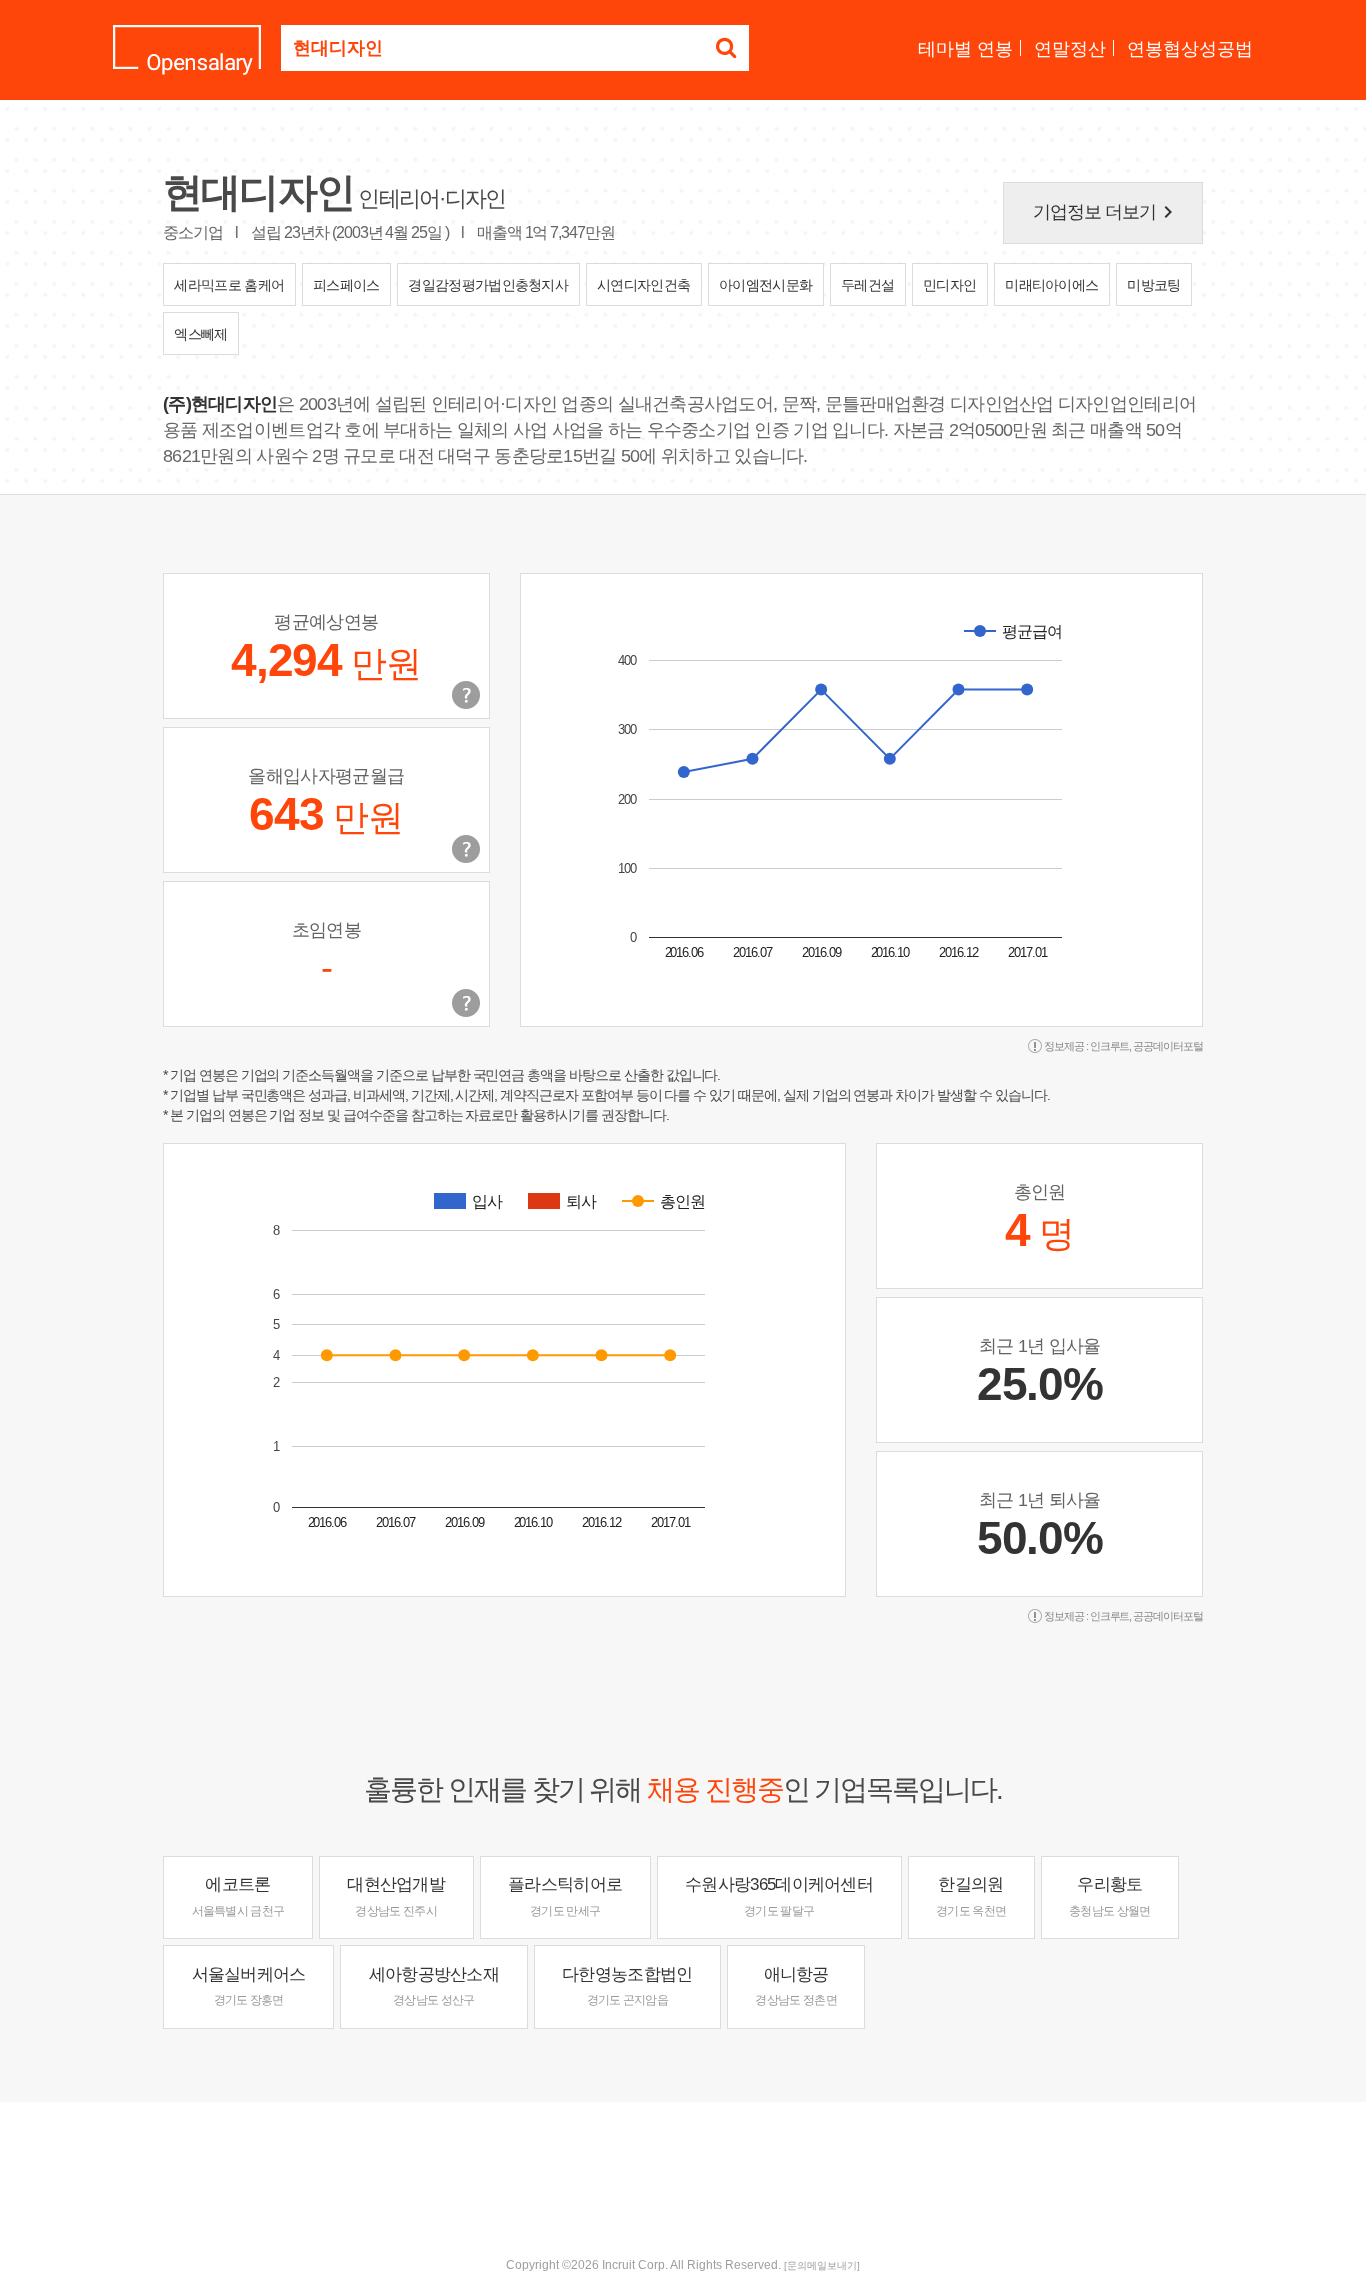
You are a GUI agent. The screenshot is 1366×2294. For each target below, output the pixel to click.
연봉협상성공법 (1190, 49)
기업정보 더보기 (1107, 212)
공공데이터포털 (1168, 1046)
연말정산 (1070, 49)
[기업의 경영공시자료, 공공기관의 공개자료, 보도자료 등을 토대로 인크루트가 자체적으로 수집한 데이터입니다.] (466, 1003)
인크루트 (1110, 1046)
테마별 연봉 (965, 49)
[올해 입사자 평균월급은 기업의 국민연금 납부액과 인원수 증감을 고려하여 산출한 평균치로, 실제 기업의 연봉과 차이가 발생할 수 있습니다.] (466, 849)
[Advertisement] (683, 2167)
